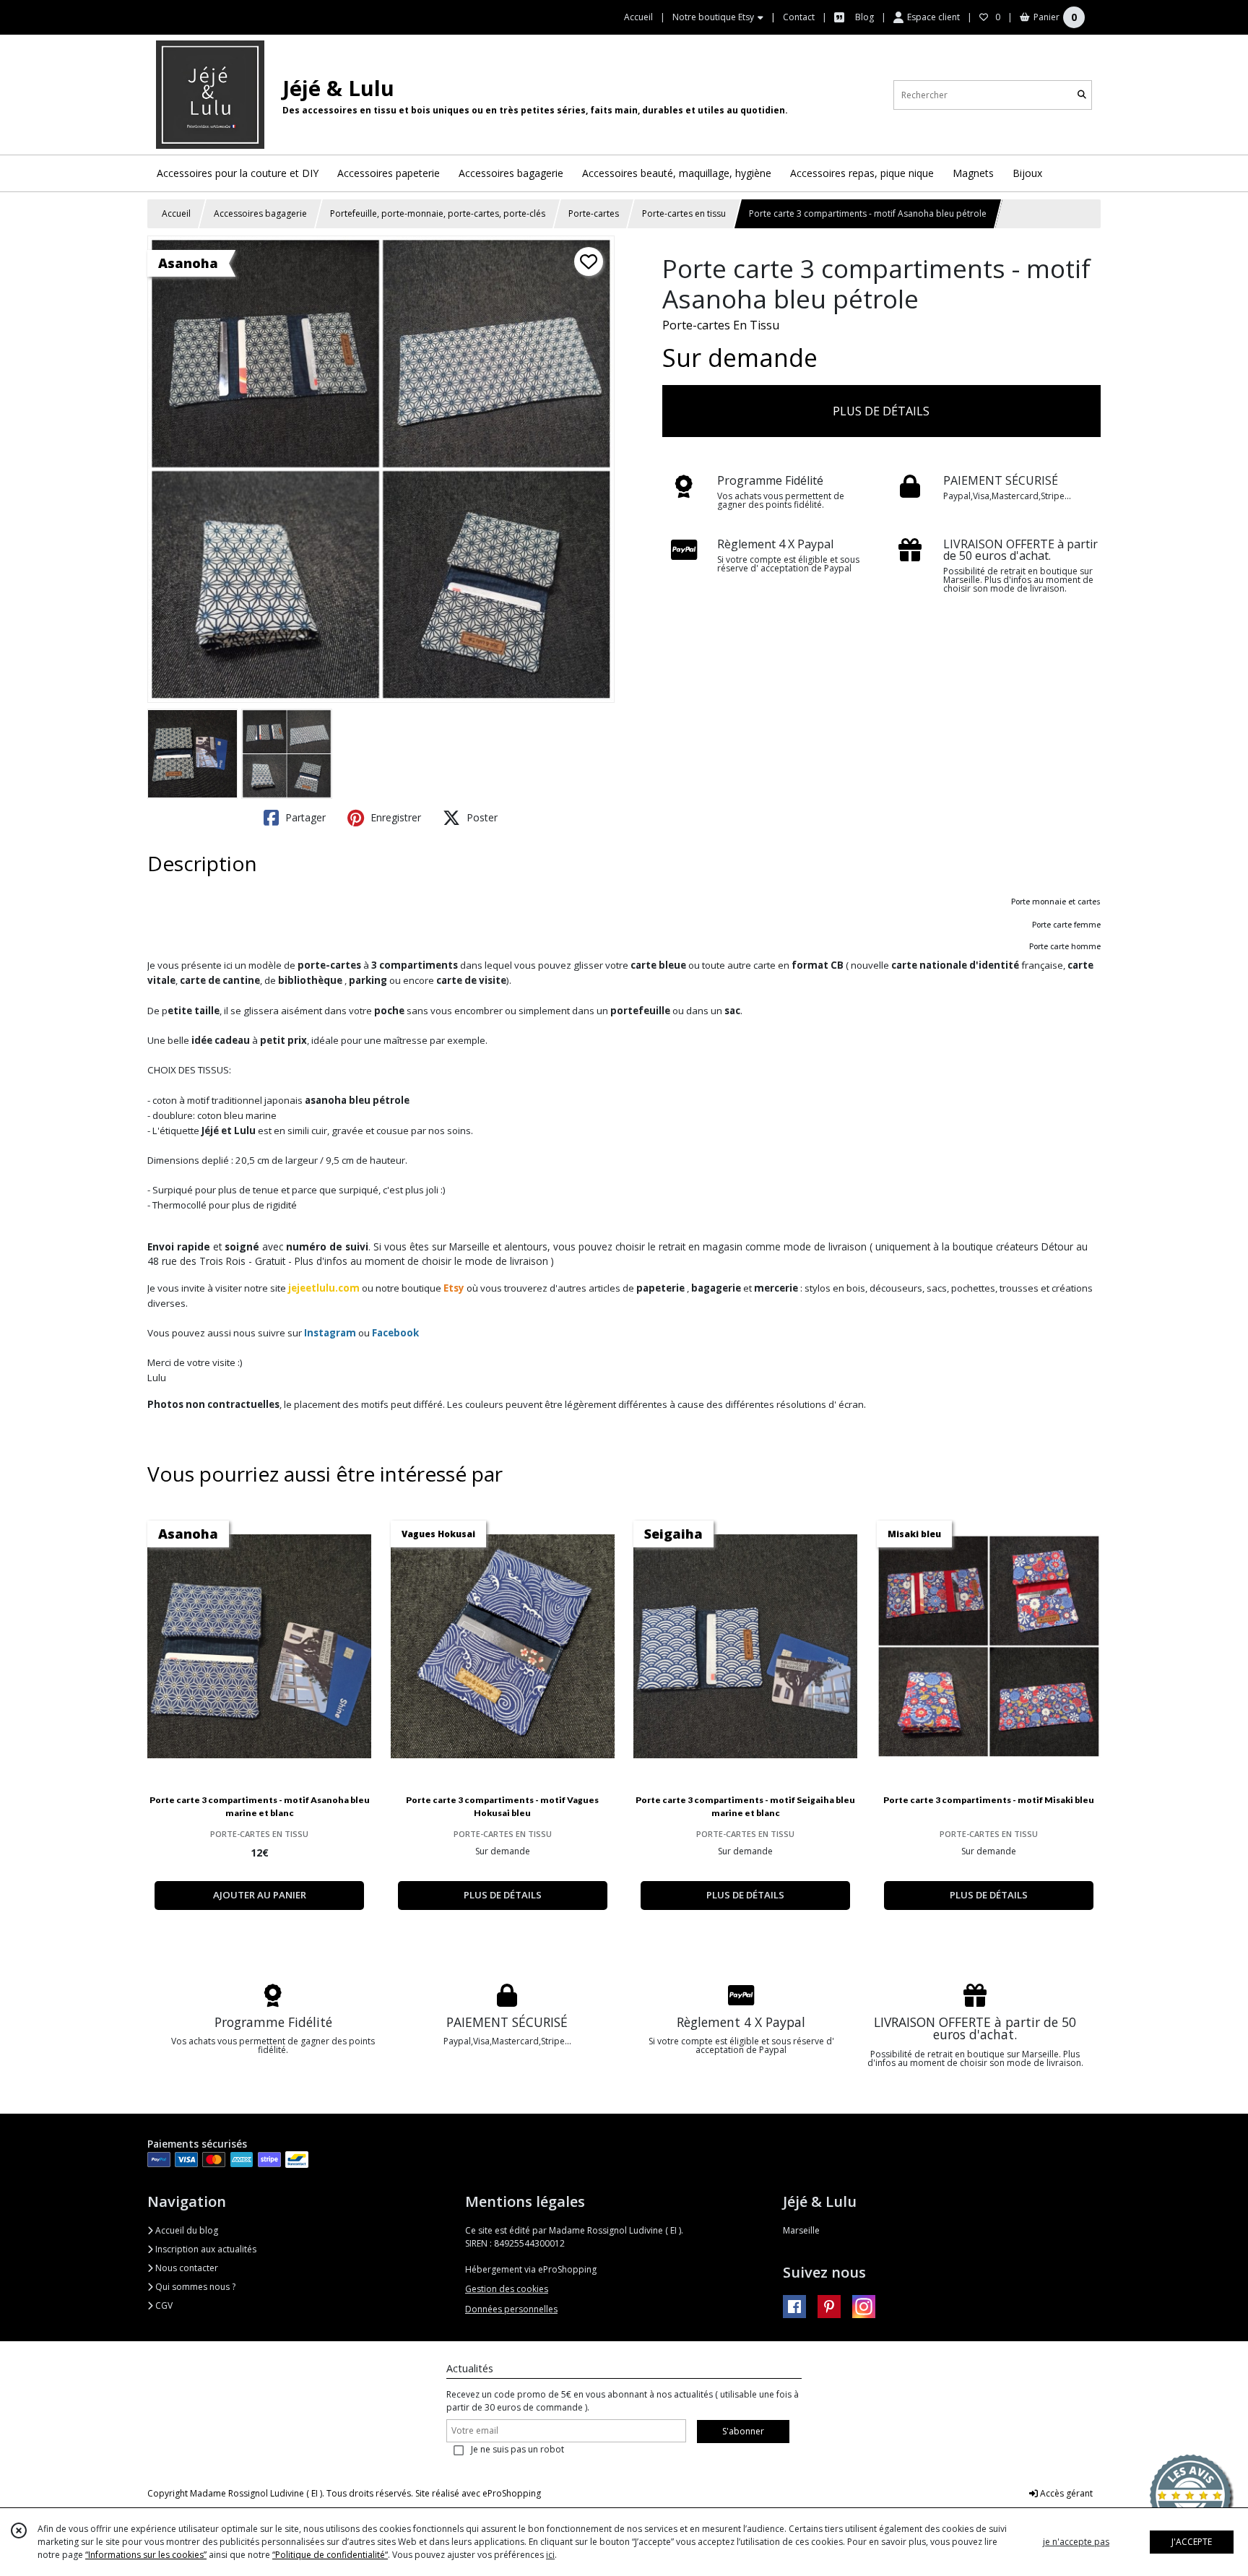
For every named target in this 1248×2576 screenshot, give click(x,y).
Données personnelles (511, 2309)
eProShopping (512, 2493)
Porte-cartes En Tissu (721, 325)
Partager (304, 817)
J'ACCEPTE (1192, 2542)
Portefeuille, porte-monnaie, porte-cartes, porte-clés (438, 213)
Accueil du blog (186, 2230)
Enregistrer (394, 817)
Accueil (176, 213)
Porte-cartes (594, 213)
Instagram (330, 1333)
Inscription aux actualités (205, 2249)
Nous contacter (186, 2268)
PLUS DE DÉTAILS (881, 411)
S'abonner (743, 2431)
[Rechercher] (1082, 95)
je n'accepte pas (1076, 2542)
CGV (163, 2305)
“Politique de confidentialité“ (330, 2555)
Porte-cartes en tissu (684, 213)
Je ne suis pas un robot (517, 2449)
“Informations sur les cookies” (146, 2555)
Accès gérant (1065, 2493)
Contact (799, 17)
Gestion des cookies (507, 2289)
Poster (481, 817)
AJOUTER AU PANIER (260, 1895)
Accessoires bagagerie (260, 213)
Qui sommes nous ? (194, 2287)
